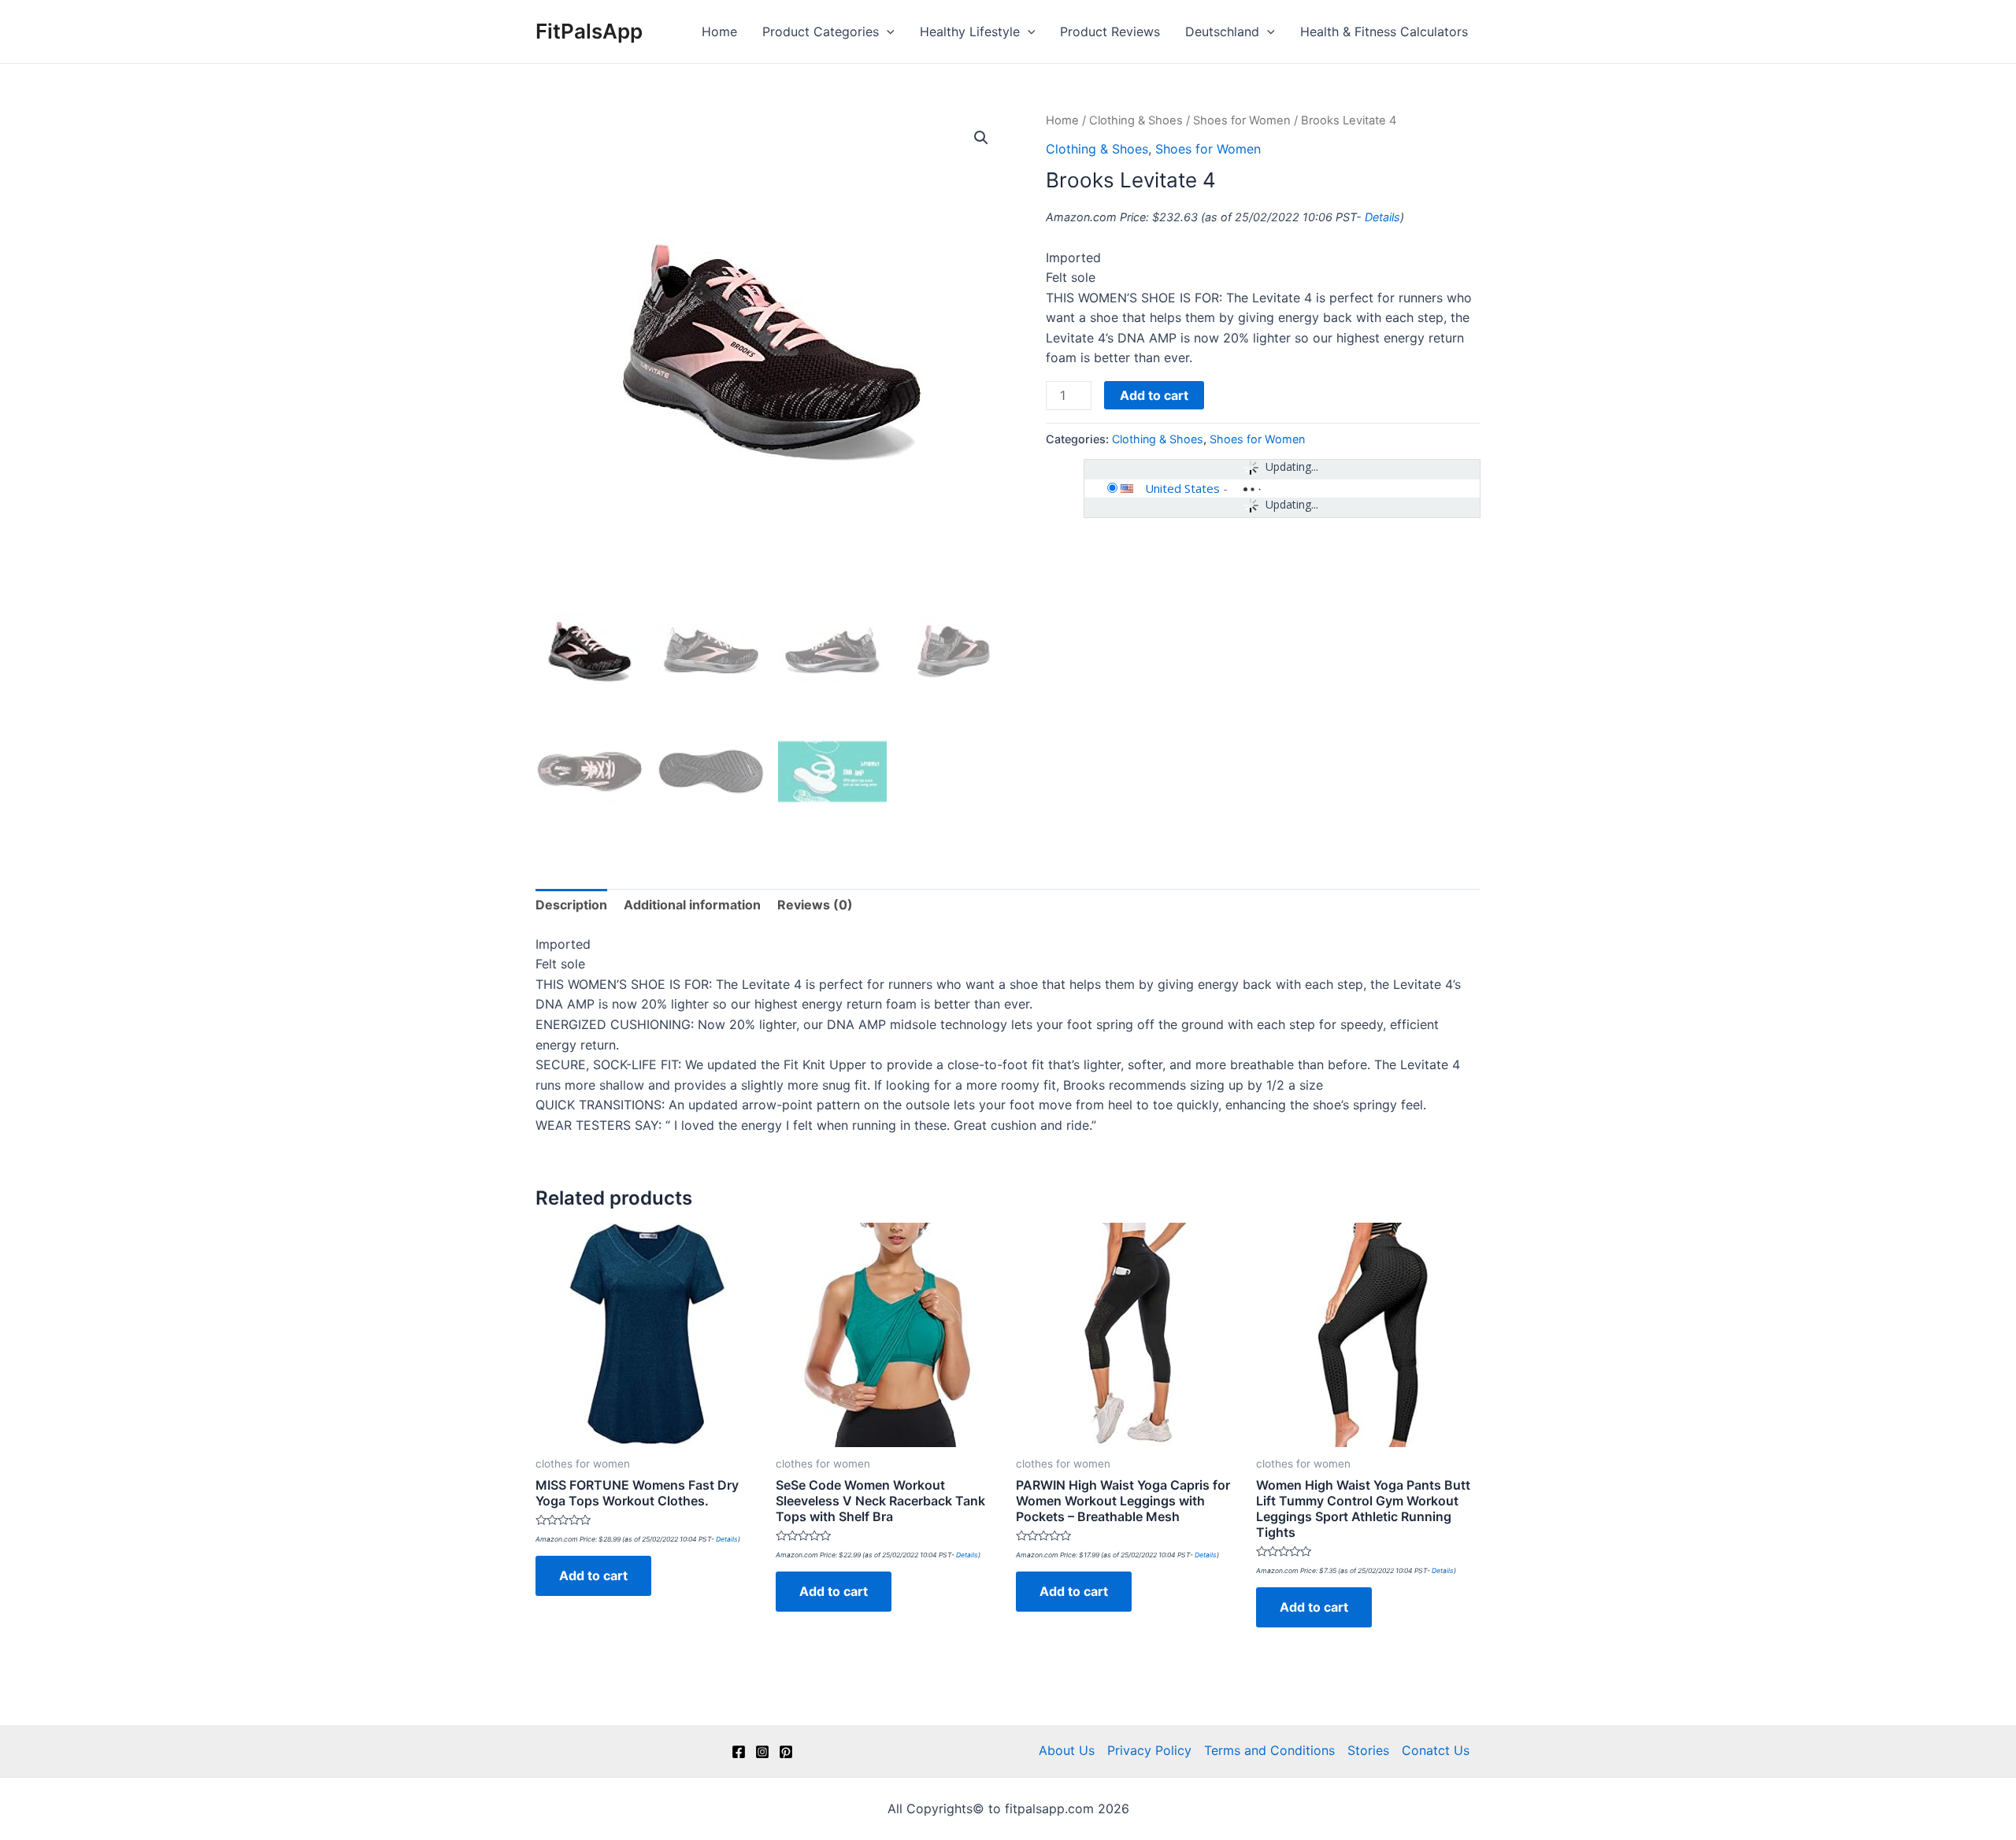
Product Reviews (1110, 31)
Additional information (692, 905)
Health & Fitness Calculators (1384, 31)
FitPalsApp (589, 31)
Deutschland (1222, 31)
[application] (887, 31)
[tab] (571, 905)
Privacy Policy (1149, 1750)
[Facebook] (739, 1752)
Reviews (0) (815, 905)
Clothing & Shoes (1136, 120)
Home (719, 31)
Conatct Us (1436, 1750)
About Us (1067, 1750)
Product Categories (821, 31)
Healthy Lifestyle (970, 31)
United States (1182, 488)
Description (571, 905)
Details (1382, 217)
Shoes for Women (1242, 120)
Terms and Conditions (1269, 1750)
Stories (1368, 1750)
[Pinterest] (786, 1752)
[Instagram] (762, 1752)
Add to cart (1154, 395)
